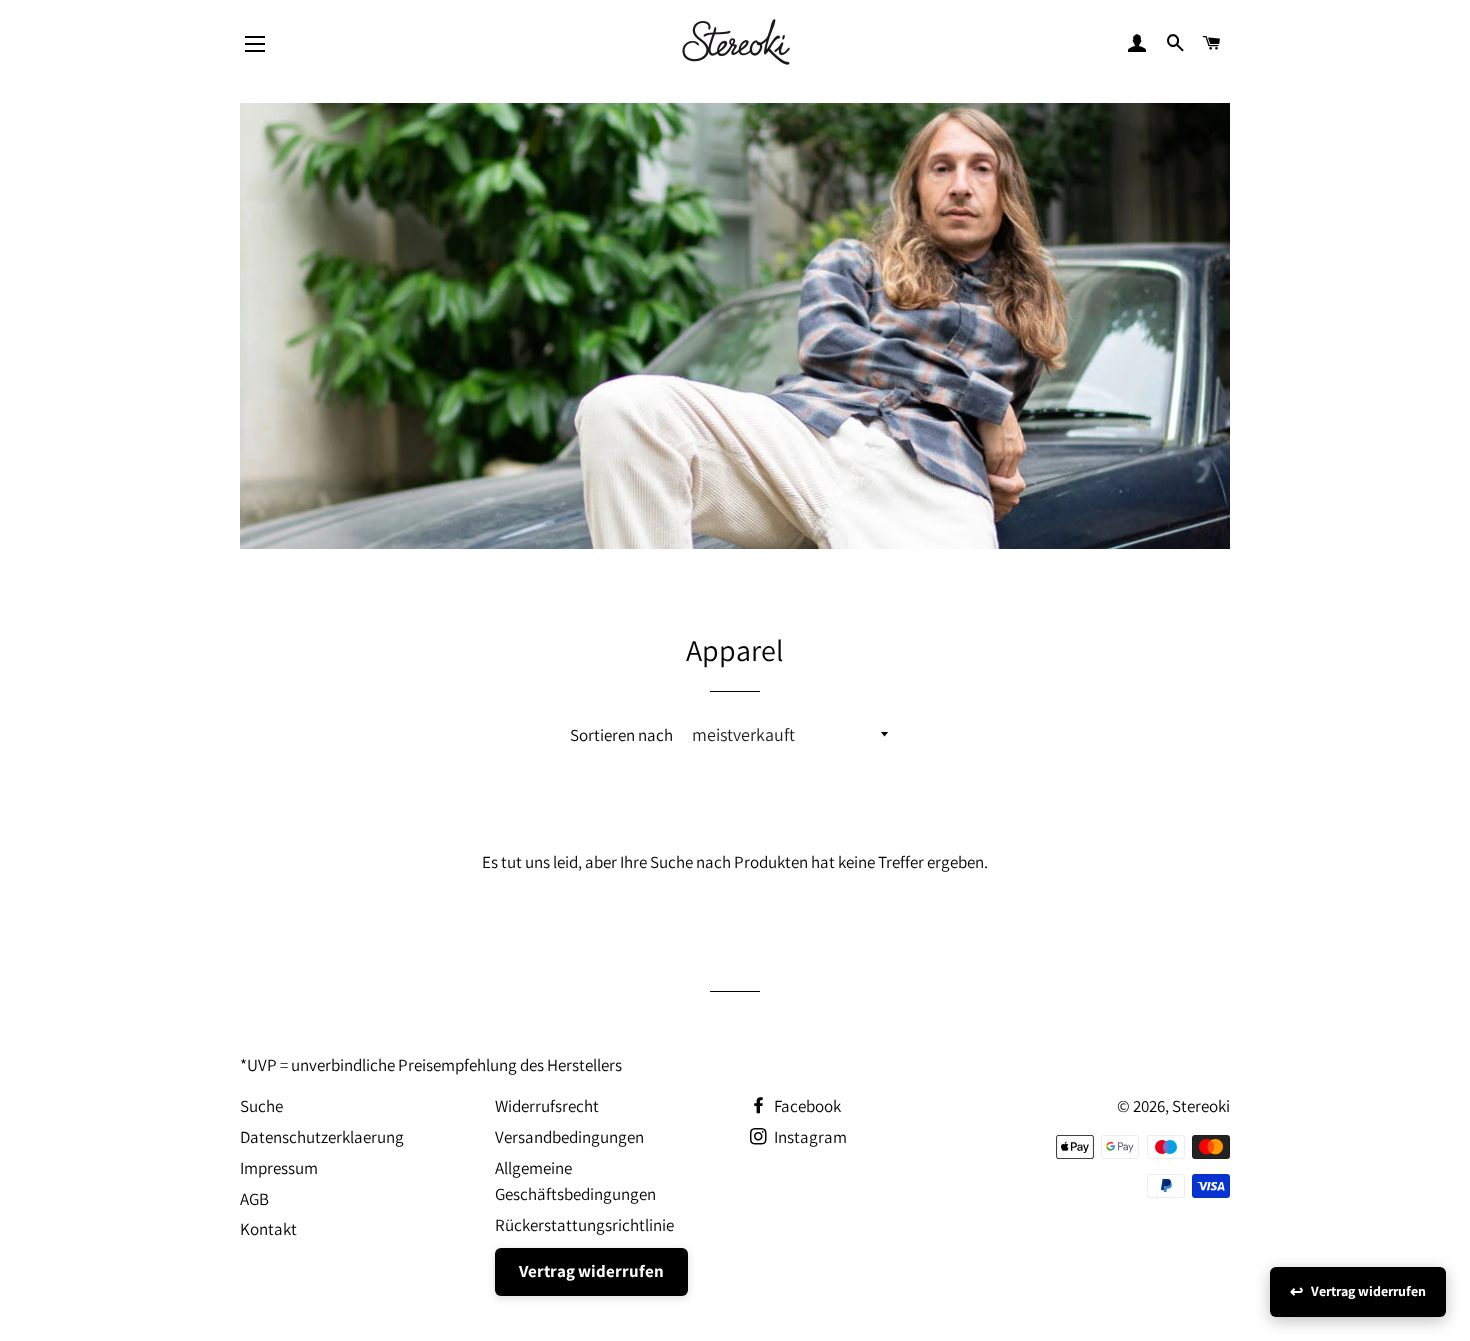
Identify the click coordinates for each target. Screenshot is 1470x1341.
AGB (254, 1199)
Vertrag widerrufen (591, 1271)
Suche (261, 1106)
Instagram (809, 1137)
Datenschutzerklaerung (322, 1137)
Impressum (279, 1168)
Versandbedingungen (569, 1137)
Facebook (806, 1106)
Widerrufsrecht (547, 1106)
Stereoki (1201, 1106)
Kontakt (268, 1229)
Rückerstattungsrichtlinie (584, 1225)
